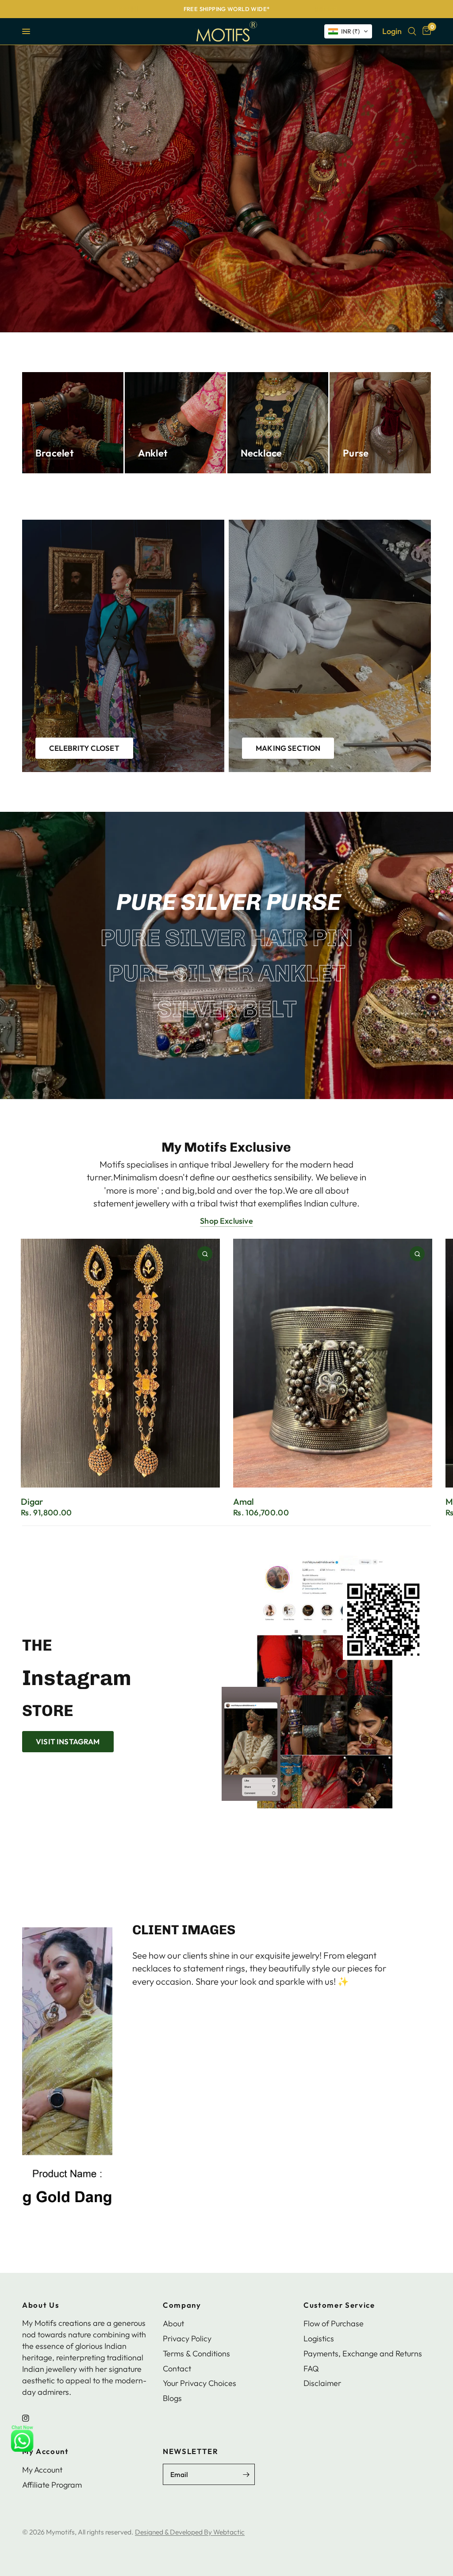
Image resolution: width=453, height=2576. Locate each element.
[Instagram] (32, 2418)
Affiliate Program (52, 2485)
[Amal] (333, 1363)
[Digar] (120, 1363)
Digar (32, 1501)
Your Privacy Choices (200, 2383)
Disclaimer (322, 2383)
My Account (46, 2452)
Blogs (172, 2398)
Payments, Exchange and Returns (363, 2353)
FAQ (311, 2369)
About (173, 2323)
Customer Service (339, 2305)
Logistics (319, 2338)
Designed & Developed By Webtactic (190, 2532)
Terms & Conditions (196, 2353)
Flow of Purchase (334, 2323)
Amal (244, 1501)
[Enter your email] (246, 2474)
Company (182, 2305)
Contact (177, 2369)
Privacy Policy (187, 2338)
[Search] (412, 31)
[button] (348, 31)
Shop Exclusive (226, 1221)
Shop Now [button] (150, 2018)
